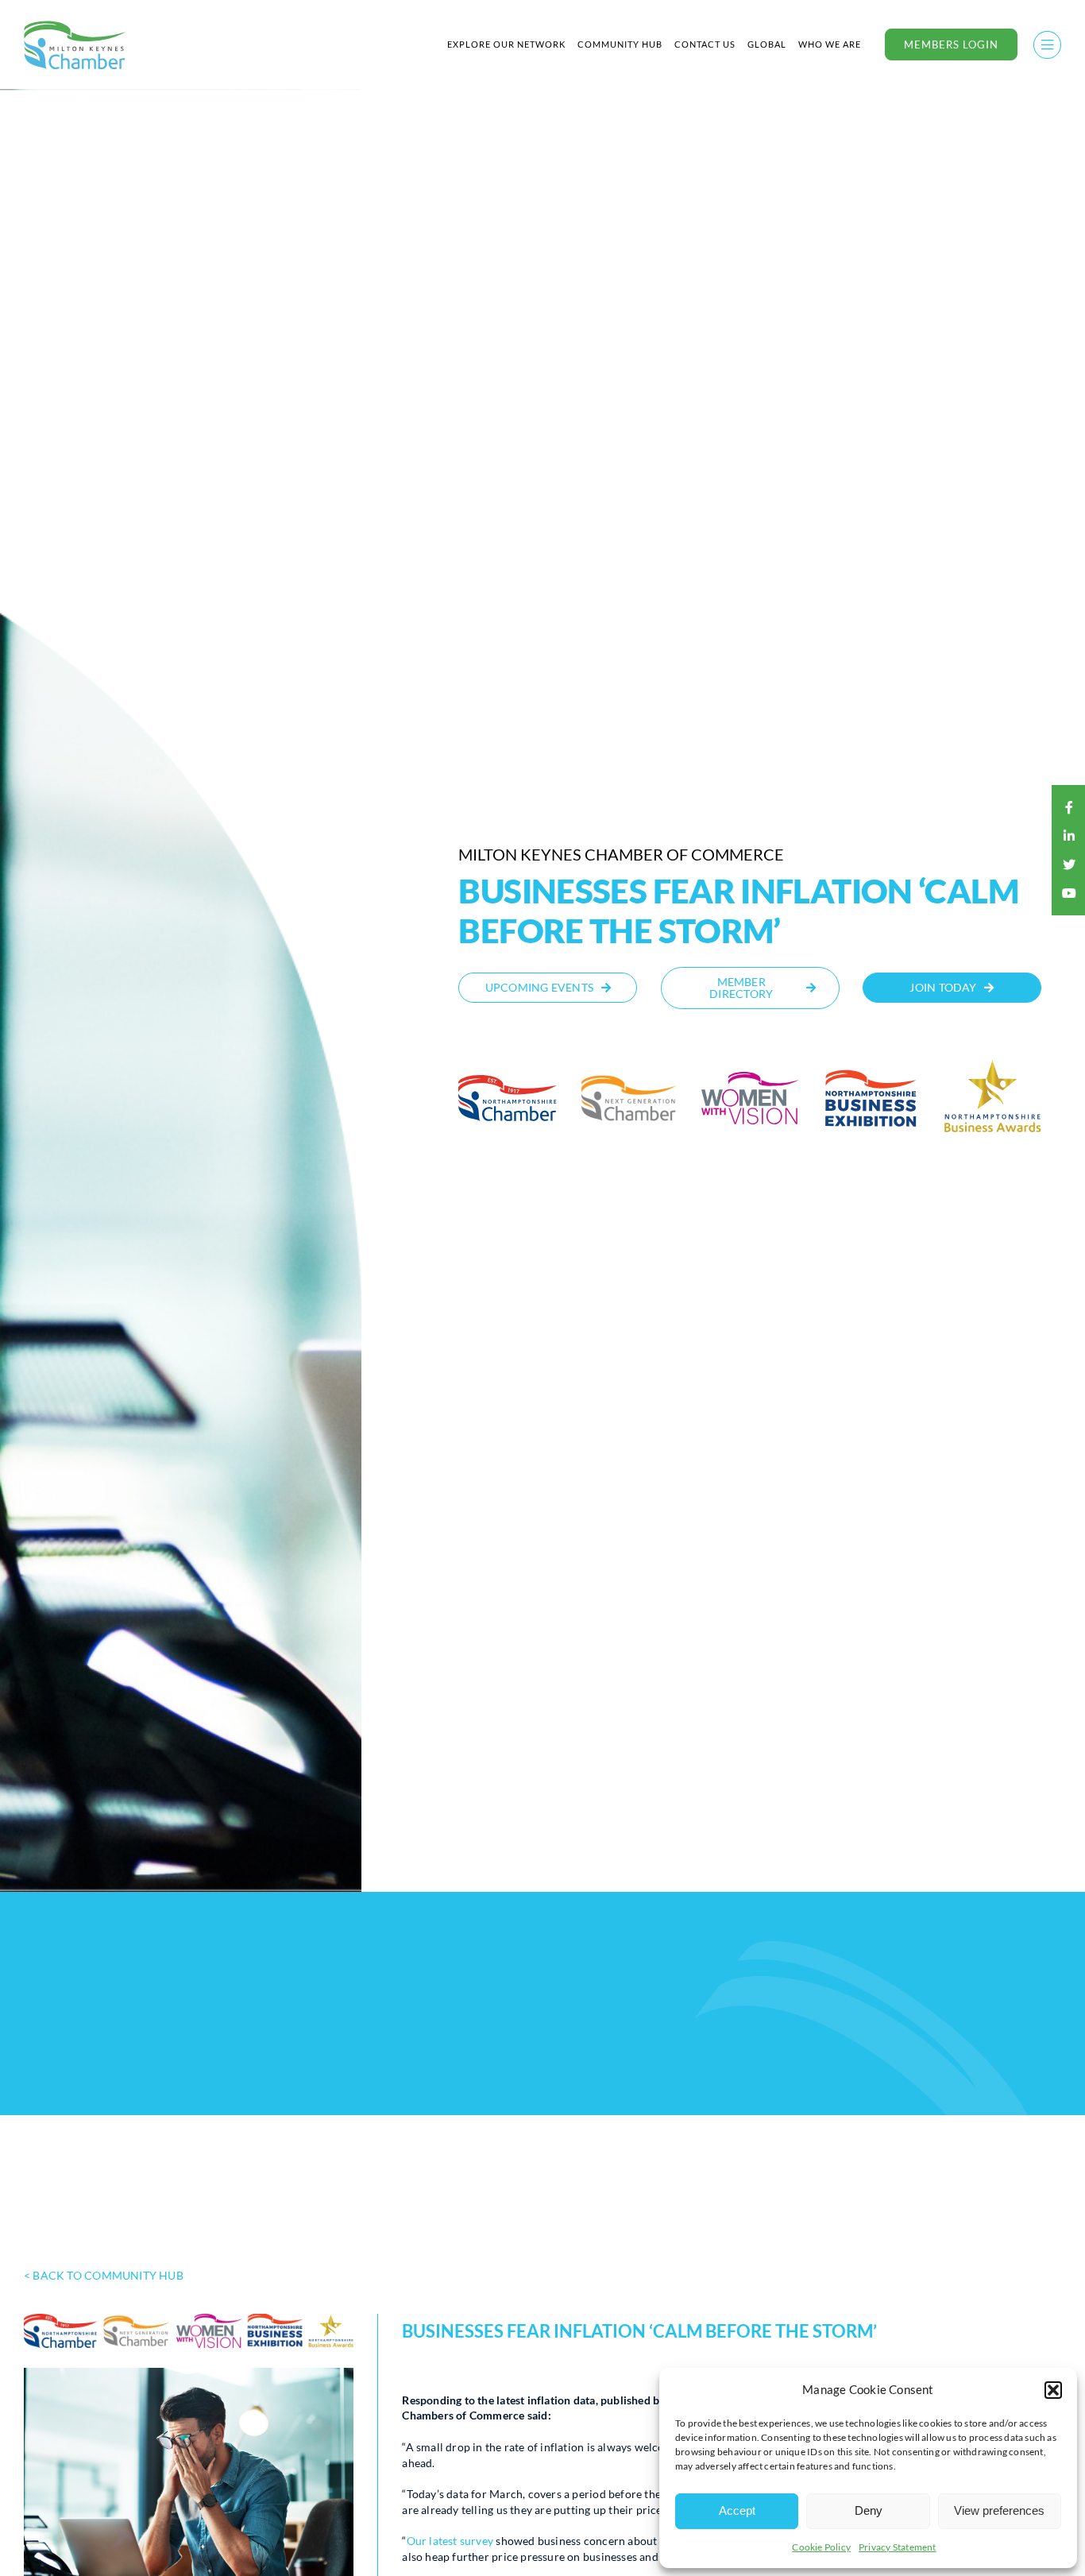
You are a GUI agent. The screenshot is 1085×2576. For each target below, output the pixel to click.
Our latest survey (450, 2541)
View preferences (999, 2510)
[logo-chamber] (75, 25)
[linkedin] (1069, 836)
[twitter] (1069, 864)
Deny (869, 2510)
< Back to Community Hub (104, 2275)
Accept (737, 2510)
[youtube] (1069, 893)
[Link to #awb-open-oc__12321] (1047, 45)
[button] (1053, 2390)
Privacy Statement (898, 2547)
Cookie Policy (821, 2547)
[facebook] (1069, 807)
